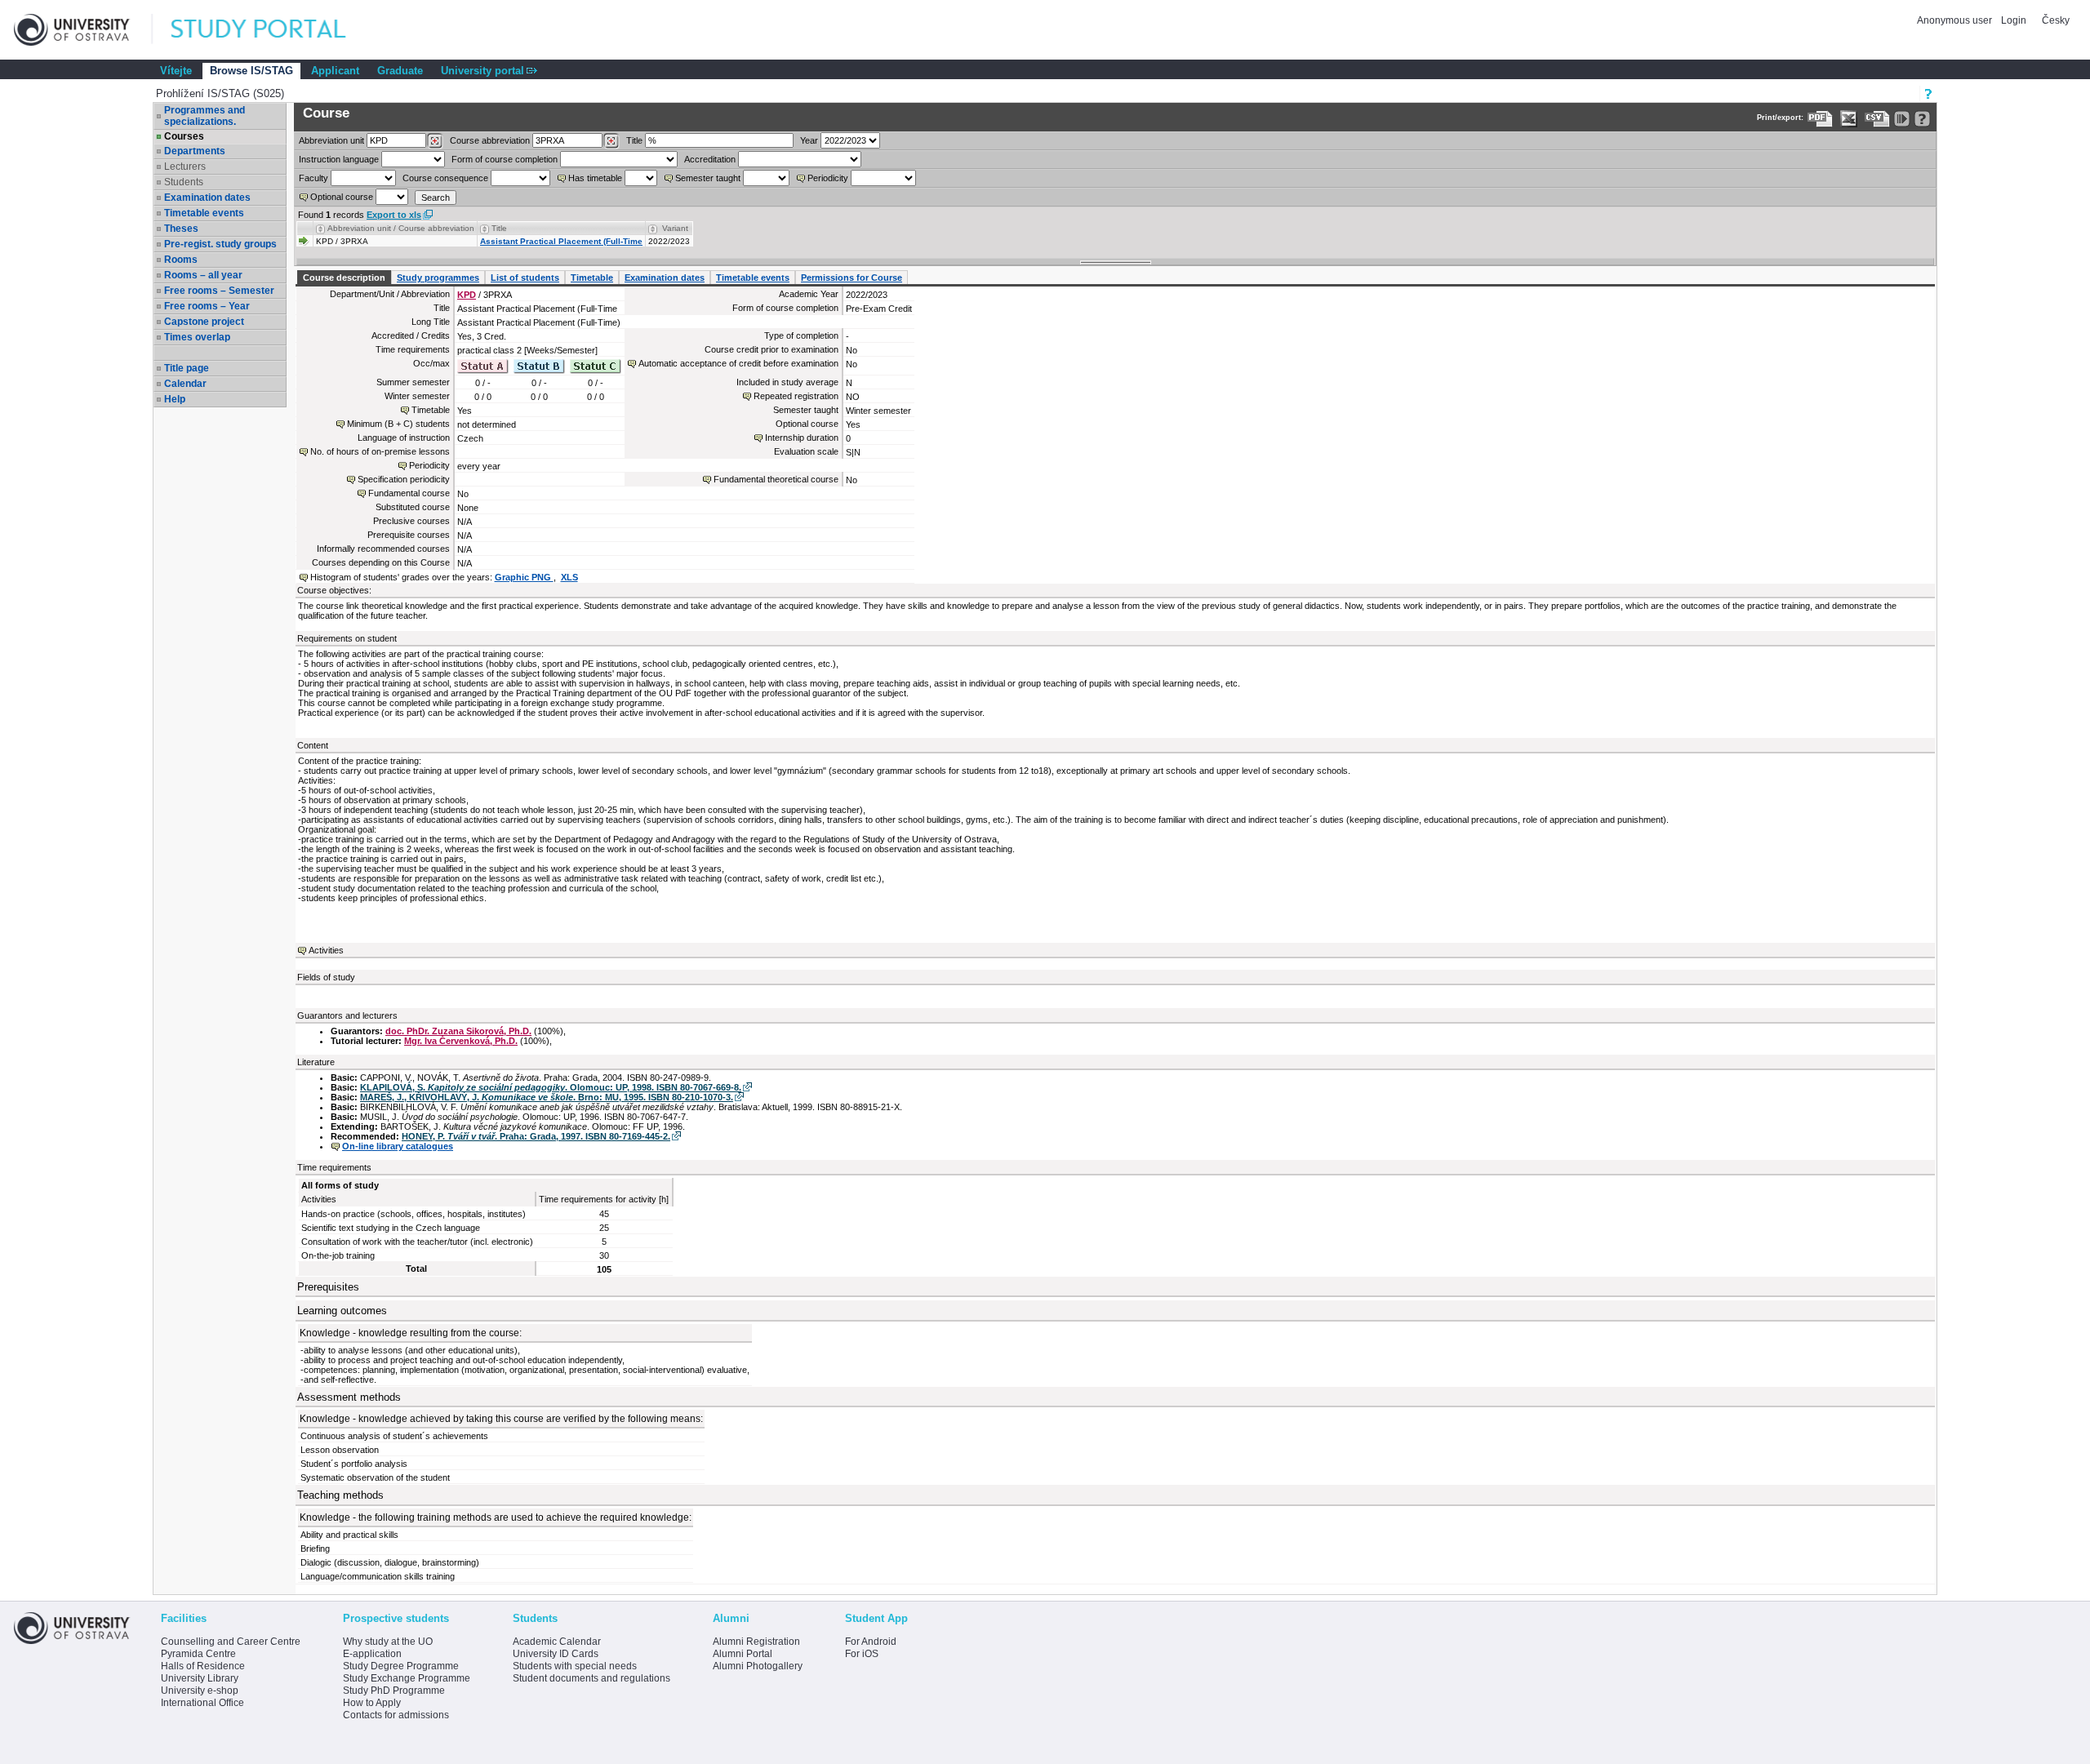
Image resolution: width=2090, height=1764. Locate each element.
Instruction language (339, 159)
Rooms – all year (203, 275)
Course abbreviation (490, 140)
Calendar (185, 384)
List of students (525, 278)
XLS (569, 577)
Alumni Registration (756, 1642)
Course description (344, 278)
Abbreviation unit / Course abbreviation (401, 228)
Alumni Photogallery (758, 1666)
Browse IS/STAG (251, 71)
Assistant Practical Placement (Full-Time (561, 241)
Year (809, 140)
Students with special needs (575, 1666)
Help (175, 399)
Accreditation (710, 159)
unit (331, 140)
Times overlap (197, 337)
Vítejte (176, 71)
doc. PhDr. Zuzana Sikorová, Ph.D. (458, 1031)
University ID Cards (556, 1654)
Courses (184, 136)
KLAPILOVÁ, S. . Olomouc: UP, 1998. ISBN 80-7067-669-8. (551, 1087)
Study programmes (438, 278)
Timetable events (204, 213)
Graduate (400, 71)
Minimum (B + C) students (398, 424)
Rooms (181, 260)
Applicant (335, 71)
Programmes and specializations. (205, 116)
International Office (202, 1703)
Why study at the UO (388, 1642)
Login (2014, 20)
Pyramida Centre (198, 1654)
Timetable (592, 278)
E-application (372, 1654)
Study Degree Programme (401, 1666)
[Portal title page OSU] (273, 30)
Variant (675, 228)
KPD (467, 295)
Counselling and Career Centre (231, 1642)
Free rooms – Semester (219, 291)
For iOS (862, 1654)
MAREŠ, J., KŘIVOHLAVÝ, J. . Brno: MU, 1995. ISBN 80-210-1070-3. (547, 1097)
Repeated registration (796, 396)
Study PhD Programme (394, 1691)
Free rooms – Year (207, 306)
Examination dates (207, 198)
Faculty (313, 178)
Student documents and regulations (591, 1678)
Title (634, 140)
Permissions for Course (852, 278)
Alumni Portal (743, 1654)
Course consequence (445, 178)
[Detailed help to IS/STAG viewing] (1922, 119)
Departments (195, 151)
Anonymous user (1956, 20)
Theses (181, 229)
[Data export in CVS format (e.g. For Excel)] (1877, 119)
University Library (200, 1678)
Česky (2056, 20)
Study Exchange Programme (407, 1678)
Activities (326, 950)
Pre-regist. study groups (220, 244)
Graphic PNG (524, 577)
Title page (187, 368)
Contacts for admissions (396, 1715)
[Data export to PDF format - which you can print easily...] (1820, 119)
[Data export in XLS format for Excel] (1849, 119)
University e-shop (200, 1691)
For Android (871, 1642)
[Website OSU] (83, 30)
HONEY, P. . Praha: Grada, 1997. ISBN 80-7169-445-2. (536, 1136)
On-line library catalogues (398, 1146)
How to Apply (372, 1703)
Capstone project (204, 322)
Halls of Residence (203, 1666)
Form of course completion (505, 159)
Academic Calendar (557, 1642)
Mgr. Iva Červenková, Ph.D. (461, 1041)
